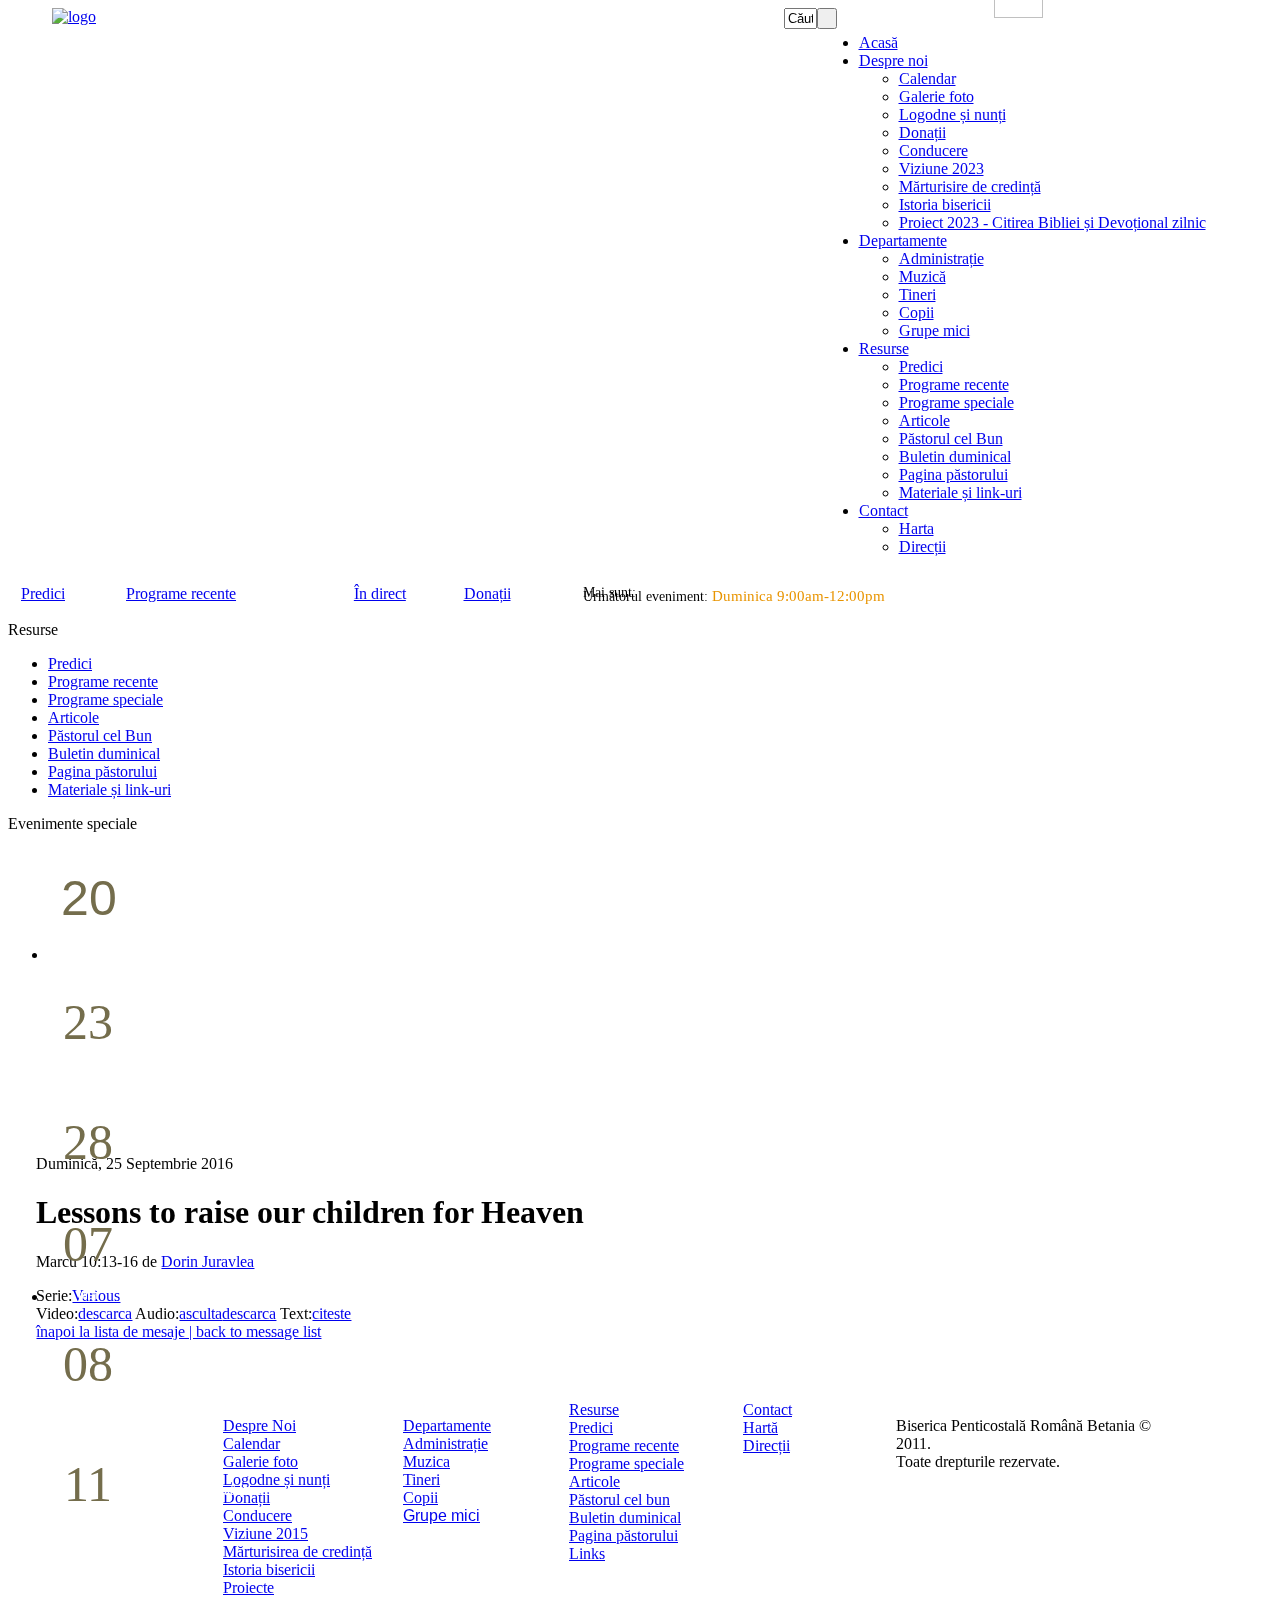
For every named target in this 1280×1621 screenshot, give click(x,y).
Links (587, 1553)
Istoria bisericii (269, 1569)
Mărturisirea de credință (297, 1551)
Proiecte (248, 1587)
